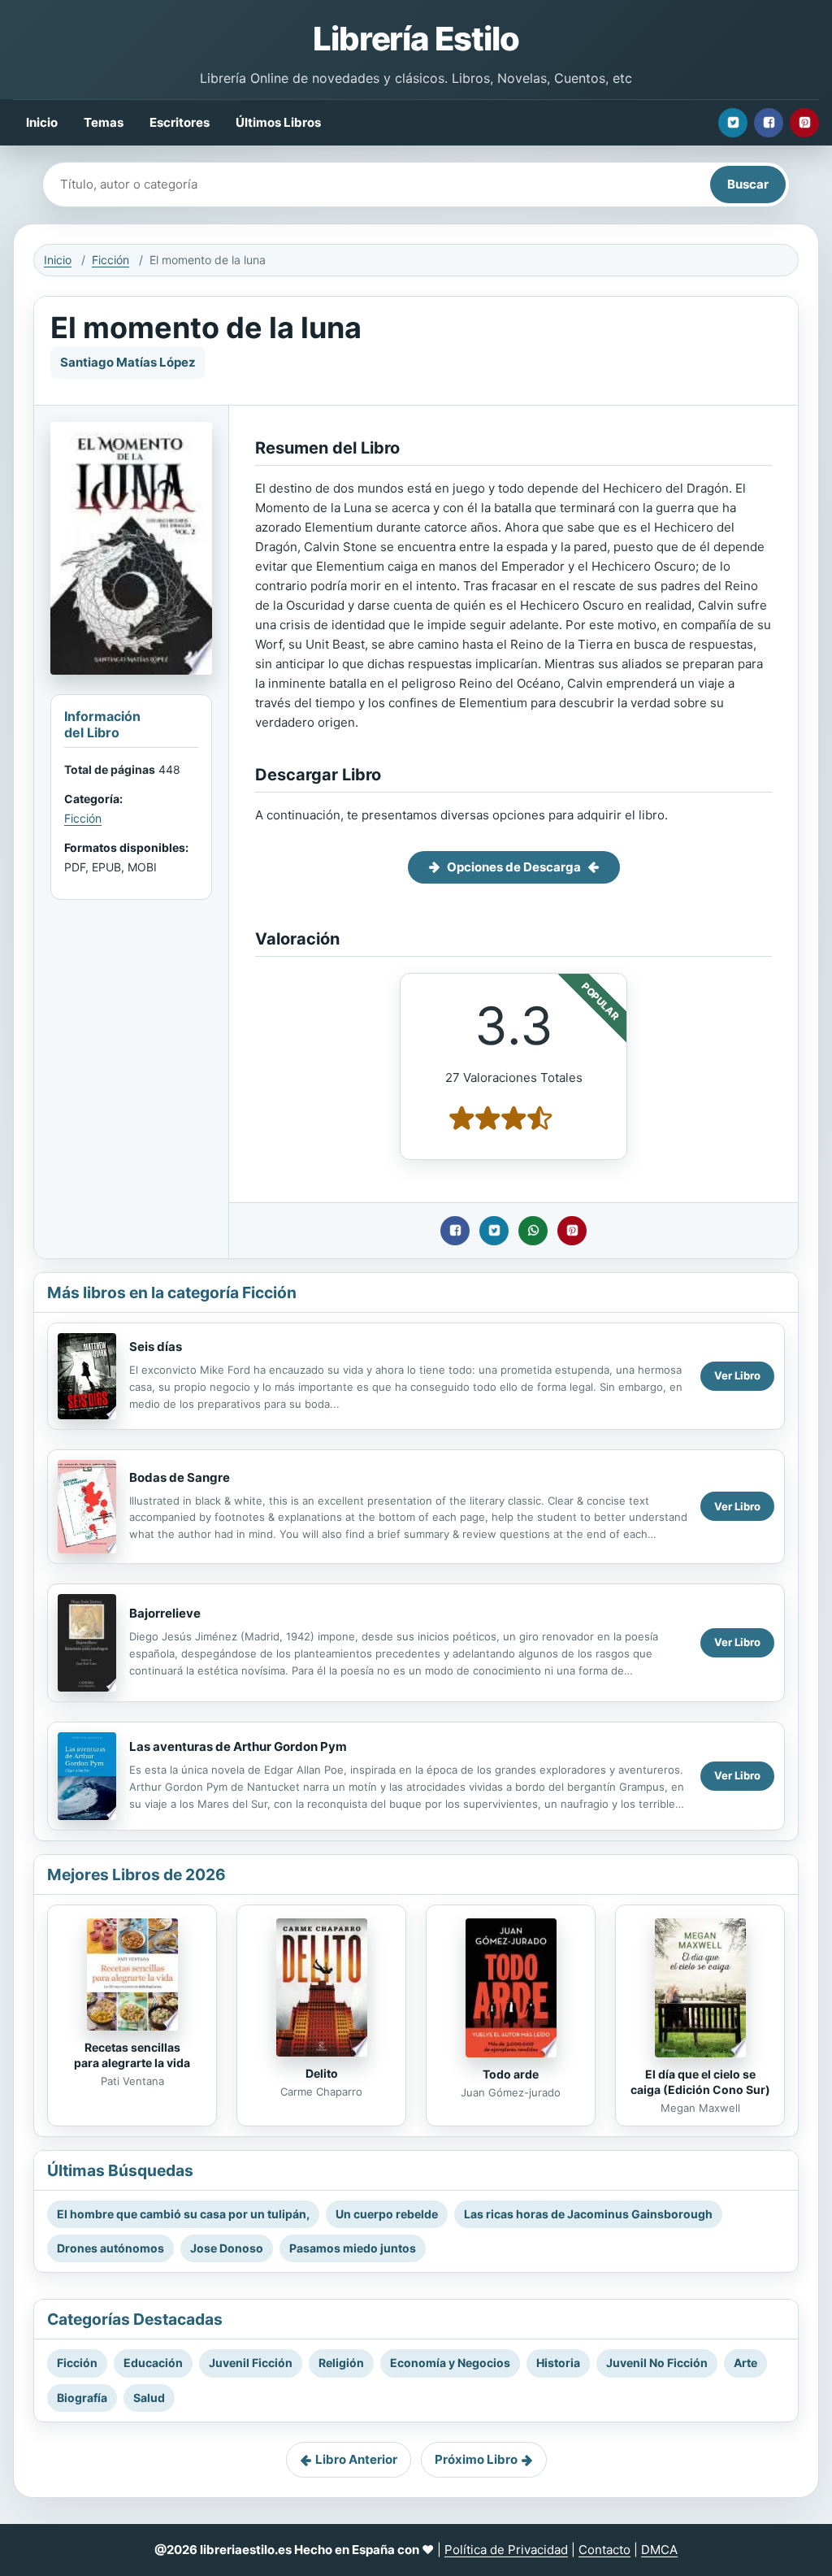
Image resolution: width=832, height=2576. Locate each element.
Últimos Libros (278, 122)
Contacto (604, 2550)
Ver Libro (737, 1375)
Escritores (180, 122)
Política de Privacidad (506, 2550)
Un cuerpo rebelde (387, 2214)
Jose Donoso (227, 2248)
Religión (341, 2363)
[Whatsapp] (533, 1231)
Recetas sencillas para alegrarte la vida (132, 2055)
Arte (745, 2363)
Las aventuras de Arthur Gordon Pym (238, 1746)
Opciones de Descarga (514, 867)
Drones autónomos (110, 2248)
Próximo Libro (476, 2459)
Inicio (42, 122)
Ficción (110, 260)
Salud (149, 2398)
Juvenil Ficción (251, 2363)
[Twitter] (733, 123)
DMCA (659, 2550)
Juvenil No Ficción (657, 2363)
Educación (153, 2363)
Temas (104, 122)
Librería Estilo (416, 39)
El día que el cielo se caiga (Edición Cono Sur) (700, 2082)
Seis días (156, 1347)
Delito (322, 2073)
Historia (558, 2363)
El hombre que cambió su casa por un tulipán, (183, 2214)
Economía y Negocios (450, 2363)
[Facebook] (769, 123)
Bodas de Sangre (180, 1477)
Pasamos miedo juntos (353, 2248)
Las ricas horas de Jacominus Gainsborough (588, 2214)
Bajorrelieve (165, 1613)
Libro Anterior (356, 2459)
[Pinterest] (804, 123)
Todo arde (511, 2074)
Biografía (82, 2398)
